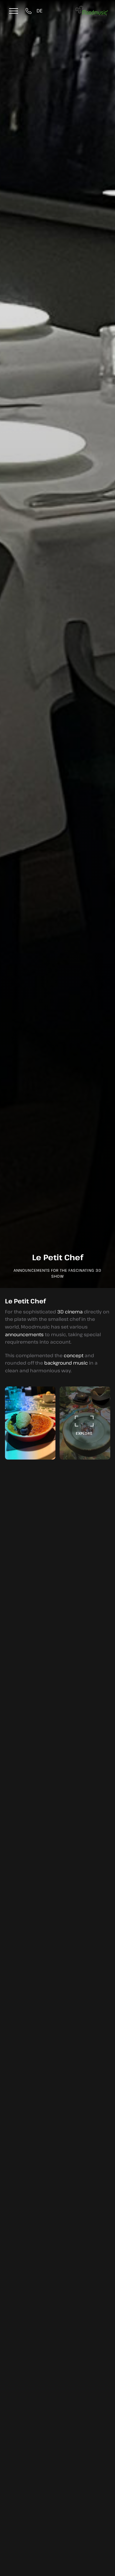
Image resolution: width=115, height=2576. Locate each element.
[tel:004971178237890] (30, 11)
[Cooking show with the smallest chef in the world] (85, 1423)
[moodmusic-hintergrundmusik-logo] (92, 9)
